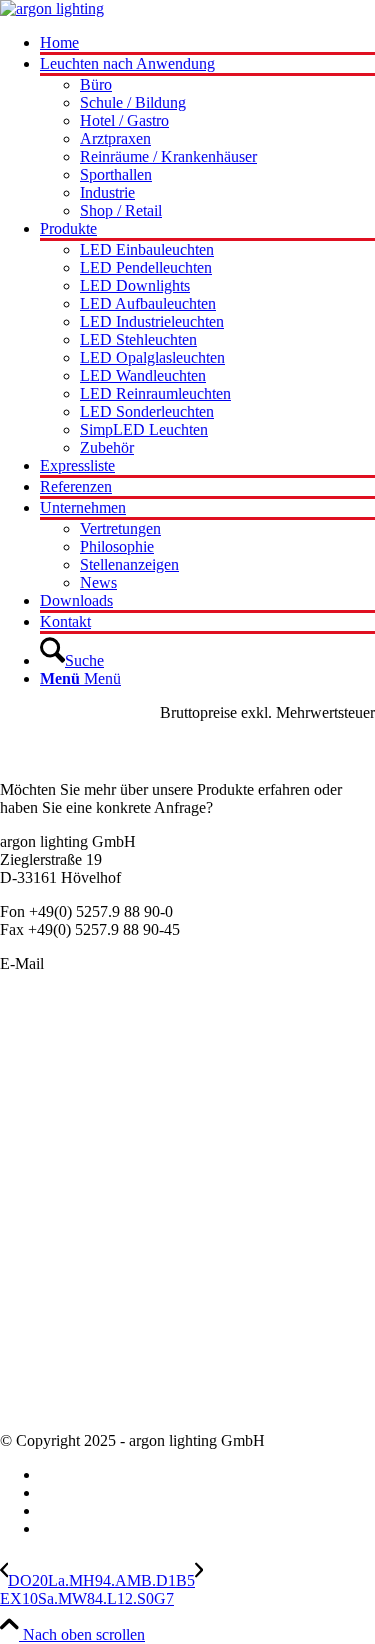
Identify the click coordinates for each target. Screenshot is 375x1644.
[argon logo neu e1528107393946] (52, 8)
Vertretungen (40, 1370)
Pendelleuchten (48, 1041)
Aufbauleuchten (50, 1095)
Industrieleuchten (54, 1149)
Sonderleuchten (49, 1059)
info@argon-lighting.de (122, 963)
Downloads (36, 1406)
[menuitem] (207, 44)
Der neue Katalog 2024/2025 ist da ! (115, 1280)
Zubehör (27, 1203)
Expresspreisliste (52, 1316)
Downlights (37, 1131)
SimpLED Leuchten (64, 1185)
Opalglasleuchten (54, 1113)
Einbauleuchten (49, 1077)
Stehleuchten (40, 1167)
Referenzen (36, 1388)
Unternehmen (43, 1334)
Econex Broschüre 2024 (76, 1298)
